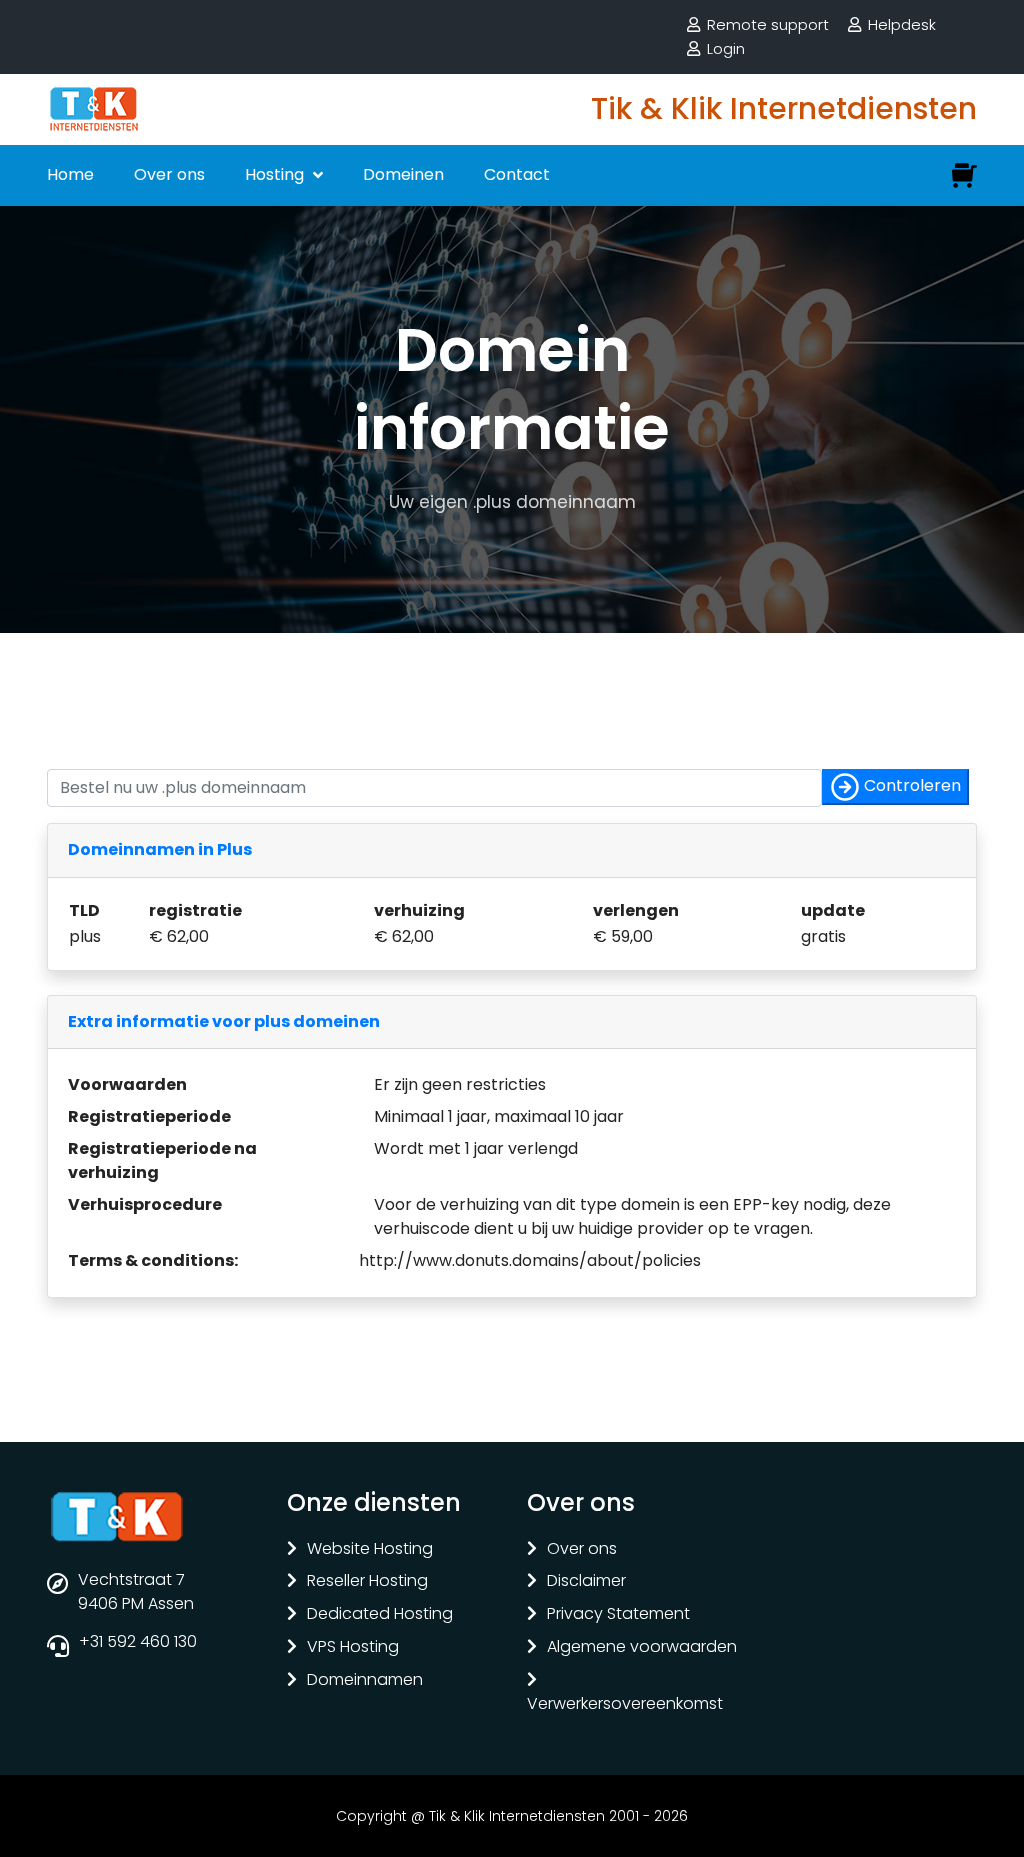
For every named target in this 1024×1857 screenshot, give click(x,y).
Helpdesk (902, 24)
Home (70, 174)
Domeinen (403, 174)
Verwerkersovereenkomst (625, 1704)
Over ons (169, 174)
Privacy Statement (618, 1614)
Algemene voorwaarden (642, 1647)
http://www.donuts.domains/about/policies (530, 1260)
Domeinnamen (365, 1680)
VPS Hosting (353, 1647)
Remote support (768, 24)
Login (726, 48)
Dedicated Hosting (380, 1614)
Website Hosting (370, 1549)
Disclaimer (586, 1581)
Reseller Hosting (367, 1581)
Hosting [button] (276, 174)
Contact (517, 174)
